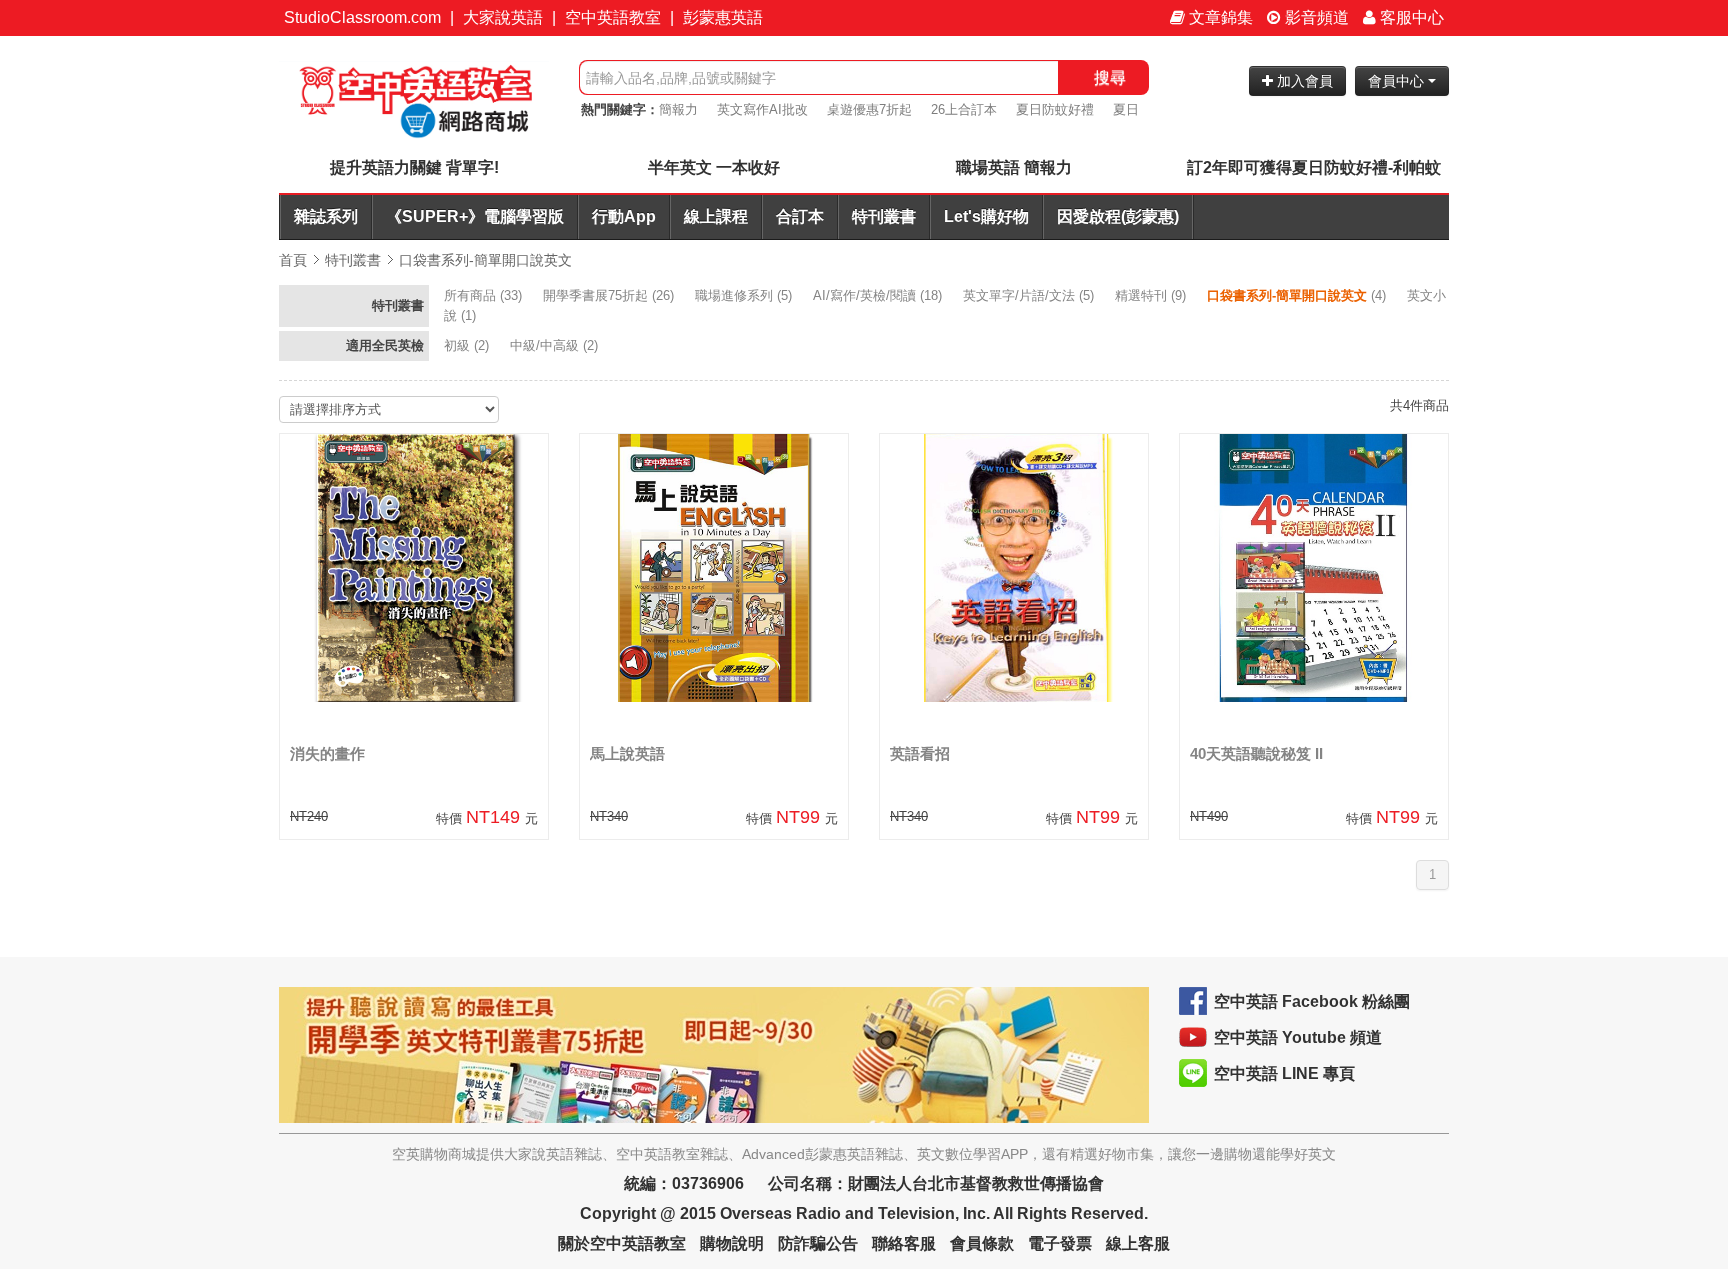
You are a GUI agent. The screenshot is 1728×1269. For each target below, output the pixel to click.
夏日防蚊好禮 (1055, 109)
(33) (485, 295)
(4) (1298, 295)
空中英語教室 (613, 17)
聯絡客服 (904, 1243)
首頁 (293, 260)
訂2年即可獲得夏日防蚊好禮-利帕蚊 (1314, 167)
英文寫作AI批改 (762, 109)
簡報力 (678, 109)
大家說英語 (503, 17)
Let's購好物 (986, 216)
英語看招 (920, 753)
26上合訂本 (964, 109)
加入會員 (1303, 81)
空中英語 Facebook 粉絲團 (1312, 1001)
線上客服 (1138, 1243)
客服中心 (1410, 17)
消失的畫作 (327, 753)
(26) (610, 295)
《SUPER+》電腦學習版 (475, 216)
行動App (624, 216)
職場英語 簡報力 (1014, 167)
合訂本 (800, 216)
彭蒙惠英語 (723, 17)
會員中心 (1398, 81)
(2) (468, 345)
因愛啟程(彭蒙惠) (1118, 216)
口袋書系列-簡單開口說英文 (485, 260)
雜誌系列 (326, 216)
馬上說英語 (627, 753)
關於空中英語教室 (622, 1243)
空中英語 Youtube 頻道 (1298, 1037)
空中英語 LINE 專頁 (1284, 1073)
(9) (1152, 295)
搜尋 (1110, 77)
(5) (745, 295)
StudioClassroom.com (362, 17)
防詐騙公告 (818, 1243)
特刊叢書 (884, 216)
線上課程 (716, 216)
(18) (879, 295)
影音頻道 (1315, 17)
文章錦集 (1219, 17)
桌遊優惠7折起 (869, 109)
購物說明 (732, 1243)
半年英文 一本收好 (714, 167)
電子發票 (1060, 1243)
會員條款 (982, 1243)
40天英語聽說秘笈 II (1256, 753)
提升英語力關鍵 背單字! (414, 167)
